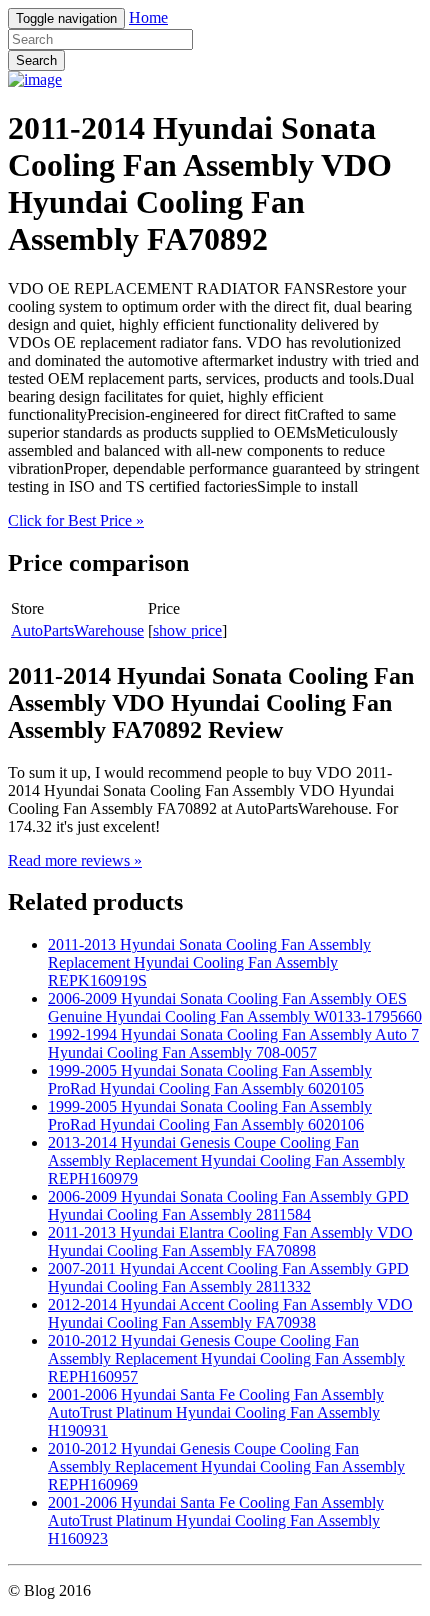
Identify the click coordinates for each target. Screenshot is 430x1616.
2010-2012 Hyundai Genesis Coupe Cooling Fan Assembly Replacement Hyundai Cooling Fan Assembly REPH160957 (226, 1358)
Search (36, 60)
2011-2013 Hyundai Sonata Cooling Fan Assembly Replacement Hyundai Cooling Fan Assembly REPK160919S (209, 962)
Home (148, 17)
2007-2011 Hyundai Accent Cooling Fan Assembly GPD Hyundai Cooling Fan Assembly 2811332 (228, 1277)
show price (187, 630)
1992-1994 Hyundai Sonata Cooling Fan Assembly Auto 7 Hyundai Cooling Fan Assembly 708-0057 (233, 1043)
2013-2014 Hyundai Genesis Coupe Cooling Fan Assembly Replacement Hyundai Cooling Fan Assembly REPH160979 (226, 1160)
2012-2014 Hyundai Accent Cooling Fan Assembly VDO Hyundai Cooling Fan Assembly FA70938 (230, 1313)
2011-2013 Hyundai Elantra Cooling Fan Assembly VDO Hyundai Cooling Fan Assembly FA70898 (230, 1241)
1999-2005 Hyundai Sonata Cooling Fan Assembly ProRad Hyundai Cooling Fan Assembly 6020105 (210, 1079)
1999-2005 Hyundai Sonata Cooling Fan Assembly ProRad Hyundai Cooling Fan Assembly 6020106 (210, 1115)
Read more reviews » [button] (75, 860)
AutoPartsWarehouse (77, 630)
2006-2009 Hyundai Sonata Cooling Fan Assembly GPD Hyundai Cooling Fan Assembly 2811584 (228, 1205)
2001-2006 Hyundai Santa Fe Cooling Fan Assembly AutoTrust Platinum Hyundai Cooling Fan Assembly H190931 (216, 1412)
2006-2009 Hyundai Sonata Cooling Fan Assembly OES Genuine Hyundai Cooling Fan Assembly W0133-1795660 (235, 1007)
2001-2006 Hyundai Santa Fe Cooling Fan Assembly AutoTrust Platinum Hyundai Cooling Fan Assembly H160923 (216, 1520)
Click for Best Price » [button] (76, 520)
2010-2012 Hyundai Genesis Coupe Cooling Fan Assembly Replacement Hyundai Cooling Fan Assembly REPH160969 (226, 1466)
